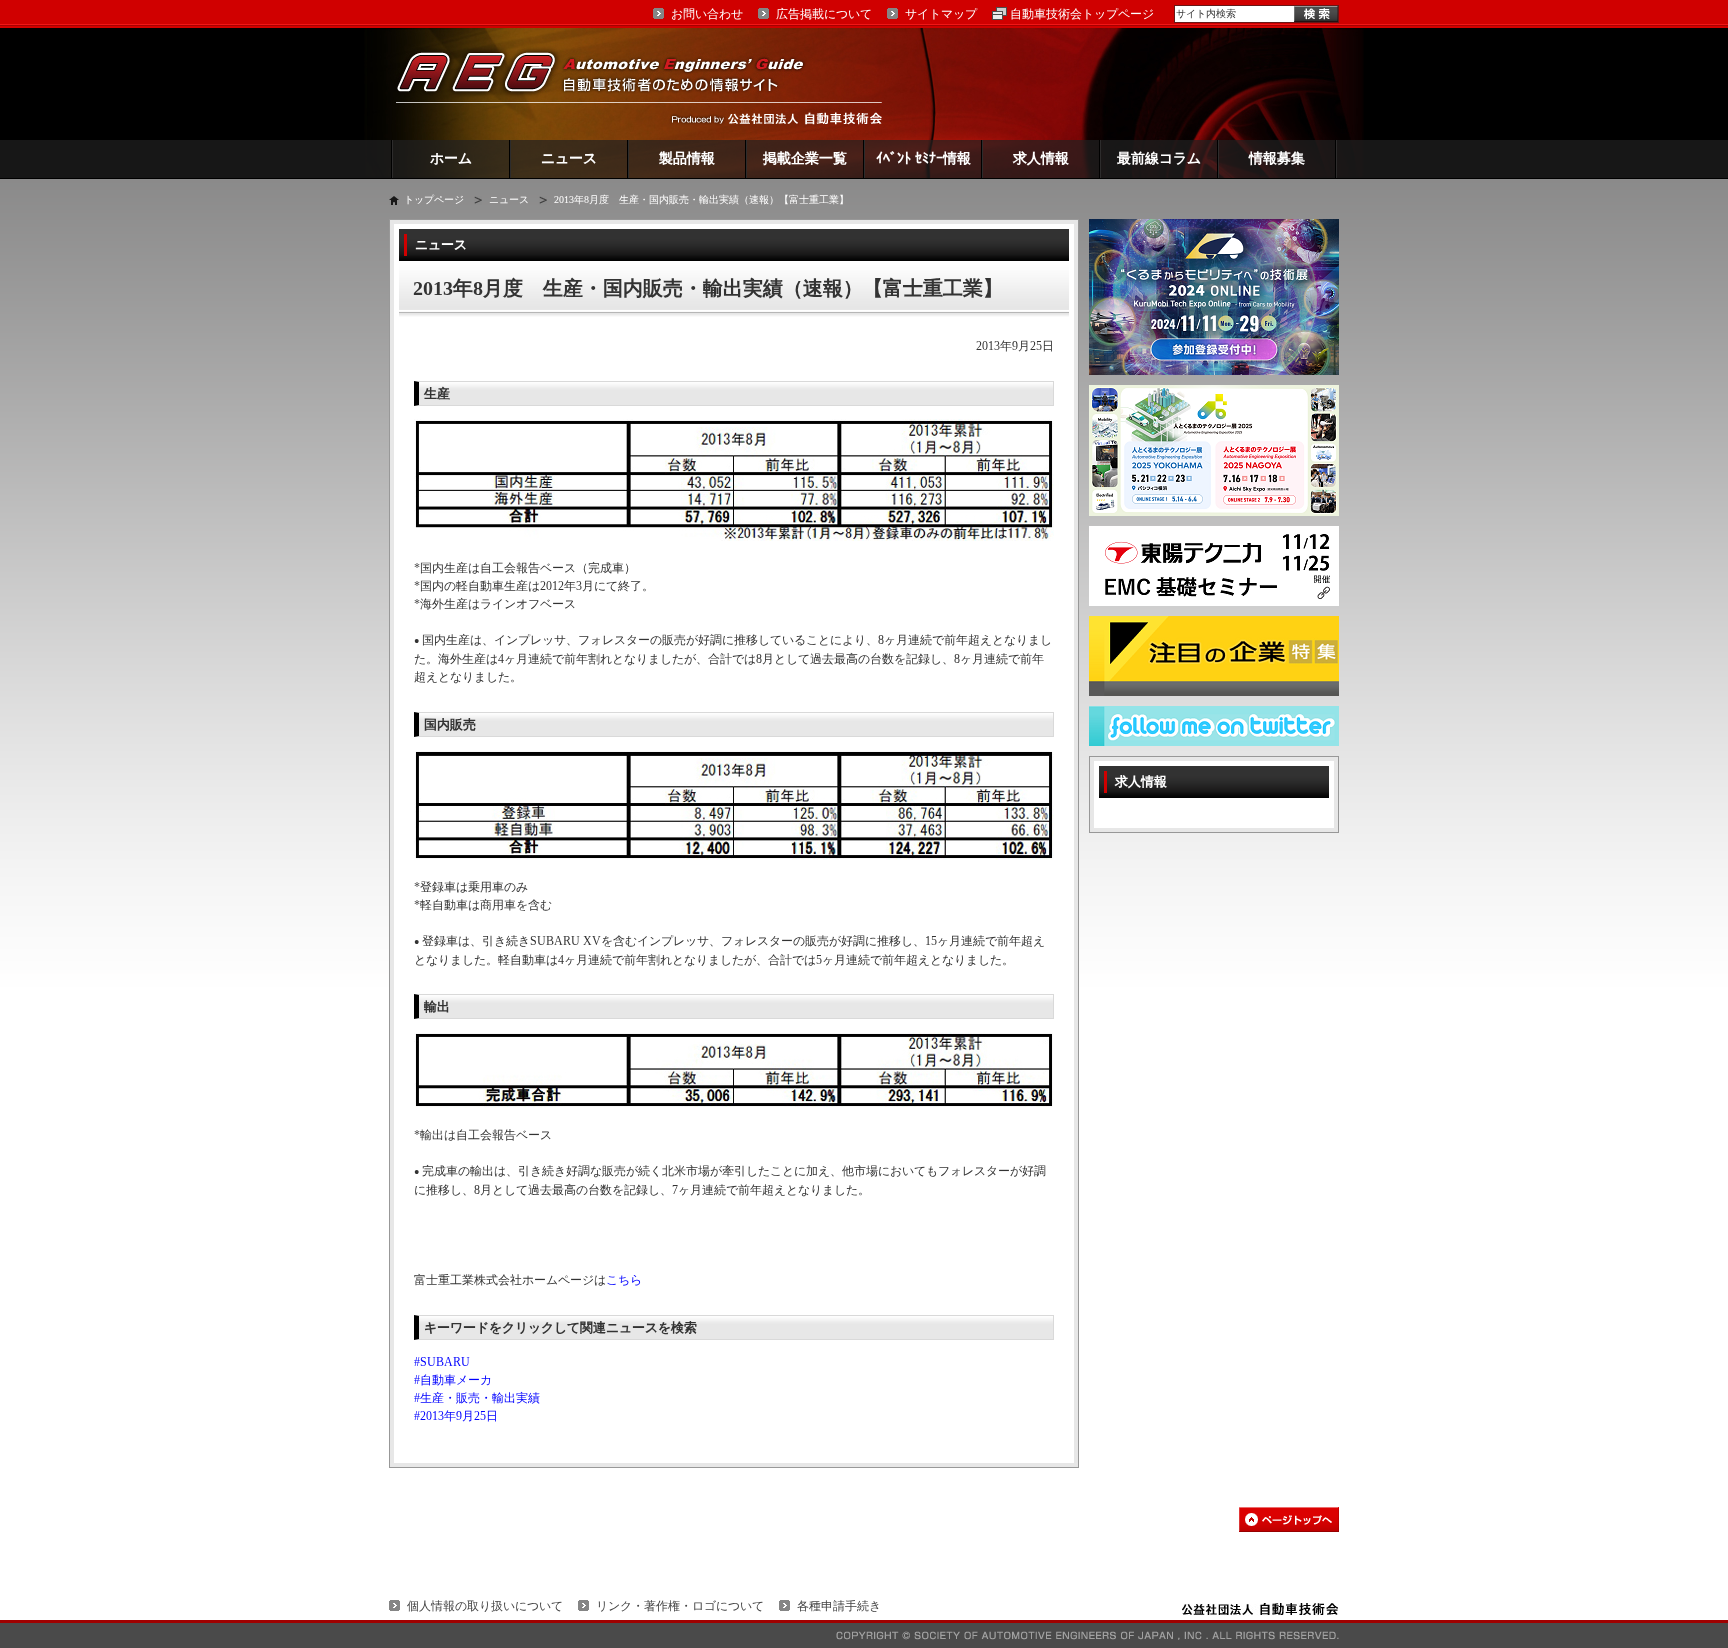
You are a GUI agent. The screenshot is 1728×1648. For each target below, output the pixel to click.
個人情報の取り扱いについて (485, 1606)
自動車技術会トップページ (1082, 14)
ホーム (451, 158)
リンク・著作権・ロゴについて (680, 1606)
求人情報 (1041, 158)
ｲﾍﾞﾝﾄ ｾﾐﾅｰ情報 (923, 158)
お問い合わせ (707, 14)
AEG (613, 83)
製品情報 (687, 158)
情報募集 (1277, 158)
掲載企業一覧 (805, 158)
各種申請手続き (839, 1606)
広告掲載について (824, 14)
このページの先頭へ (1289, 1519)
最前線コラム (1159, 158)
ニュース (569, 158)
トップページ (434, 199)
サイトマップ (941, 14)
